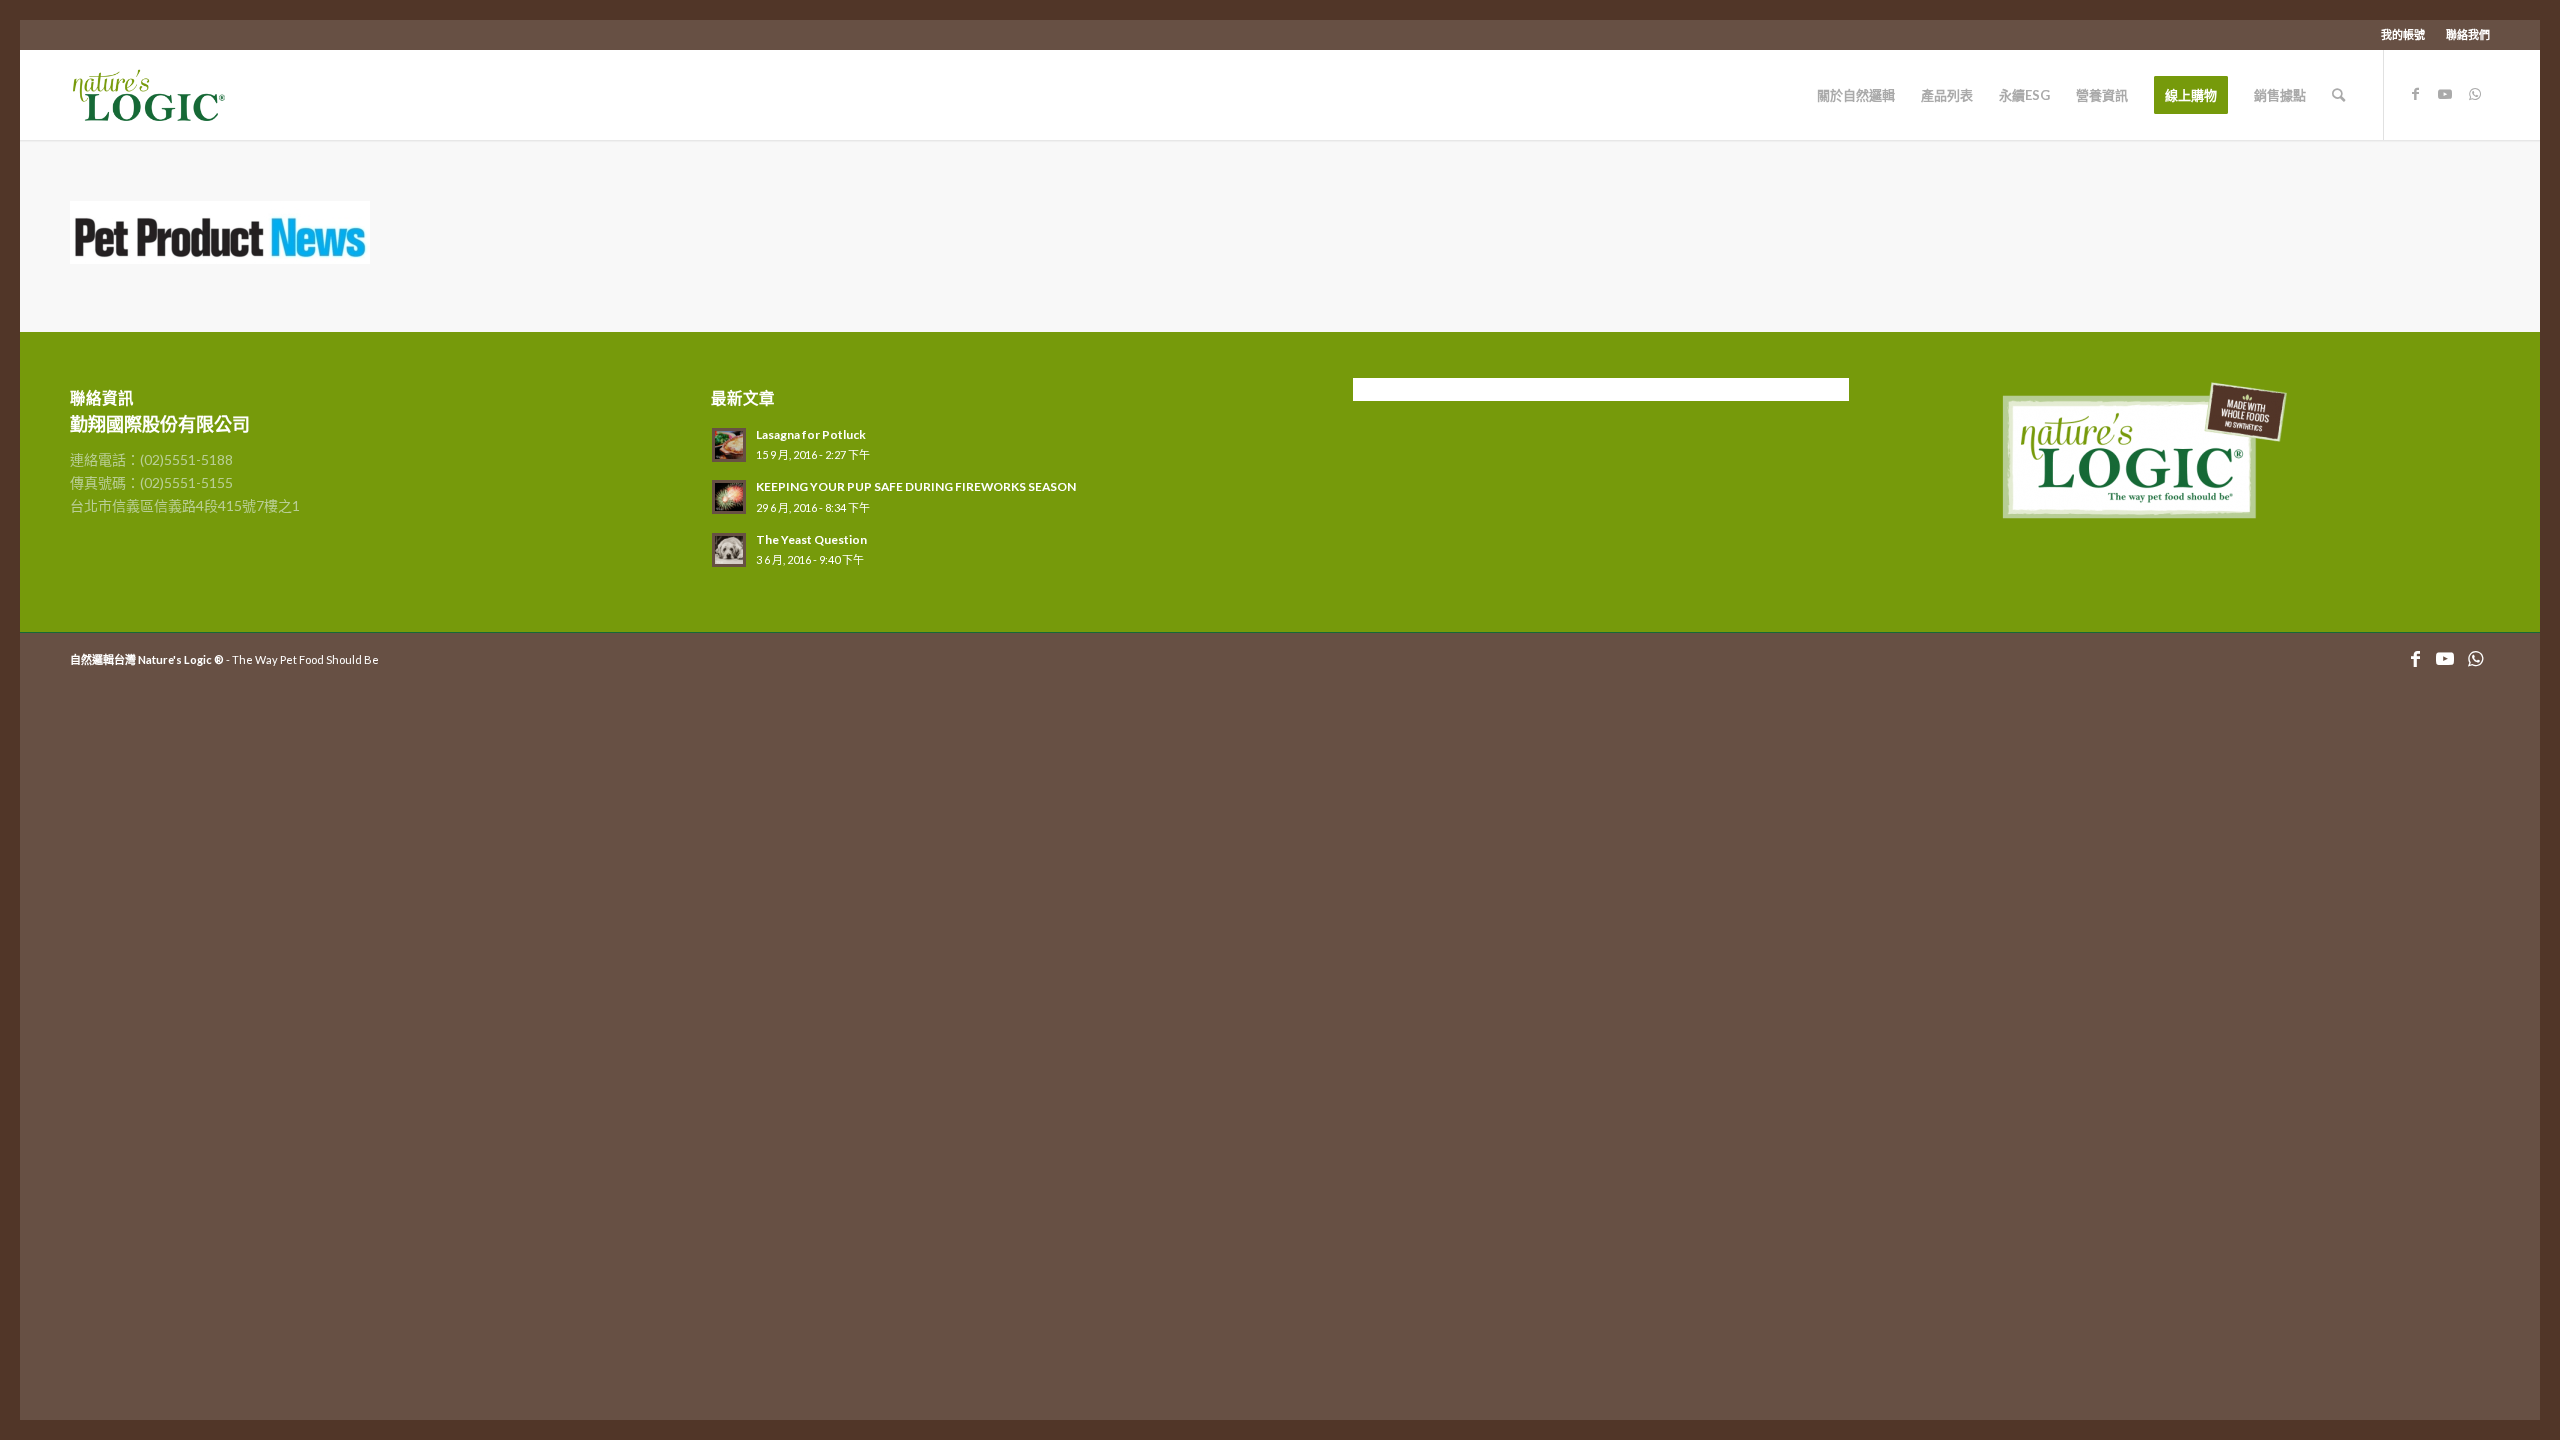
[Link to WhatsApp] (2475, 94)
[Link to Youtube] (2445, 94)
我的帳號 (2403, 34)
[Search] (2338, 95)
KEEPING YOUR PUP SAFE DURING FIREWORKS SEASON (916, 486)
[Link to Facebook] (2415, 94)
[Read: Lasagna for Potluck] (729, 445)
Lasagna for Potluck (811, 434)
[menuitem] (2403, 35)
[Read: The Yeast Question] (729, 550)
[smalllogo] (168, 95)
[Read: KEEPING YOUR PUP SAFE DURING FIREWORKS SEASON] (729, 497)
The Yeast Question (811, 539)
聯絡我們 (2468, 34)
